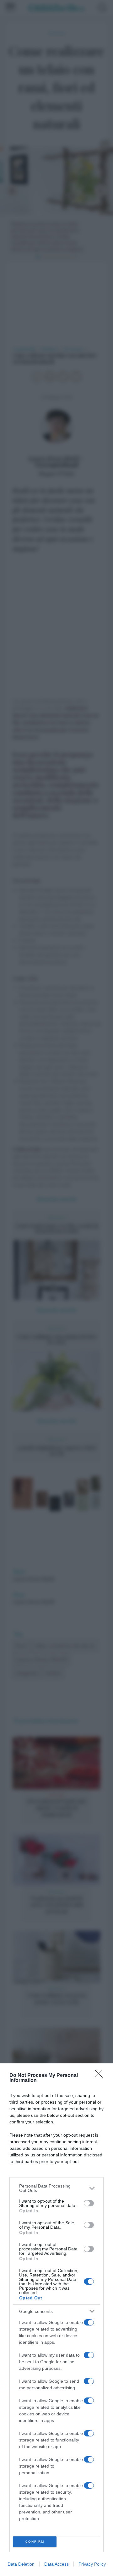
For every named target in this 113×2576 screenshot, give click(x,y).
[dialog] (56, 2320)
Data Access (56, 2564)
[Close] (101, 2076)
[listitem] (56, 2188)
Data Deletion (21, 2564)
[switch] (89, 2203)
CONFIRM (35, 2542)
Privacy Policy (92, 2564)
